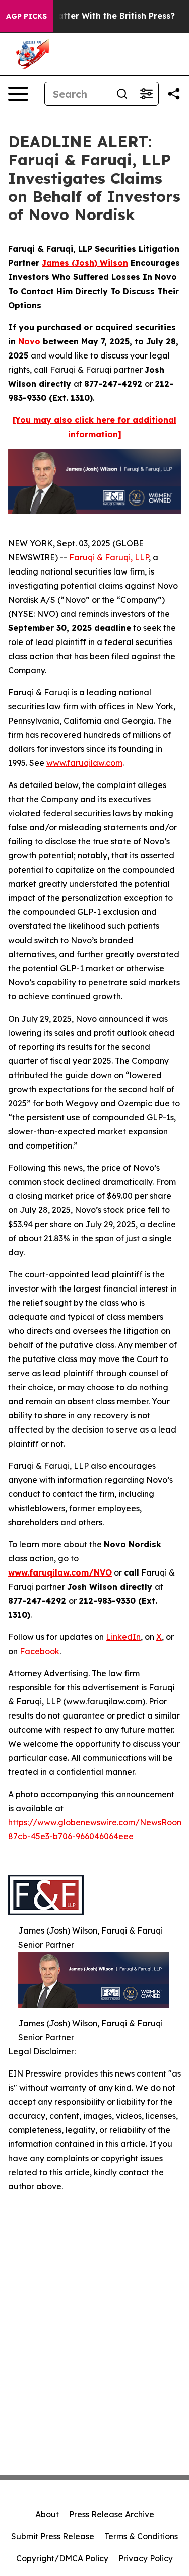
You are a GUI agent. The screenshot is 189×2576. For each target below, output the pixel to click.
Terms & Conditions (141, 2536)
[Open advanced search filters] (146, 94)
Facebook (40, 1651)
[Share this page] (174, 94)
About (47, 2514)
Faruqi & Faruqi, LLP (109, 557)
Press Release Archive (112, 2514)
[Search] (122, 94)
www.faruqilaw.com (84, 763)
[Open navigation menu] (18, 94)
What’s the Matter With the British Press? (89, 16)
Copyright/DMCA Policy (62, 2558)
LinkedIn (123, 1637)
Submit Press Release (53, 2536)
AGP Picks (26, 16)
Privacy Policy (146, 2558)
